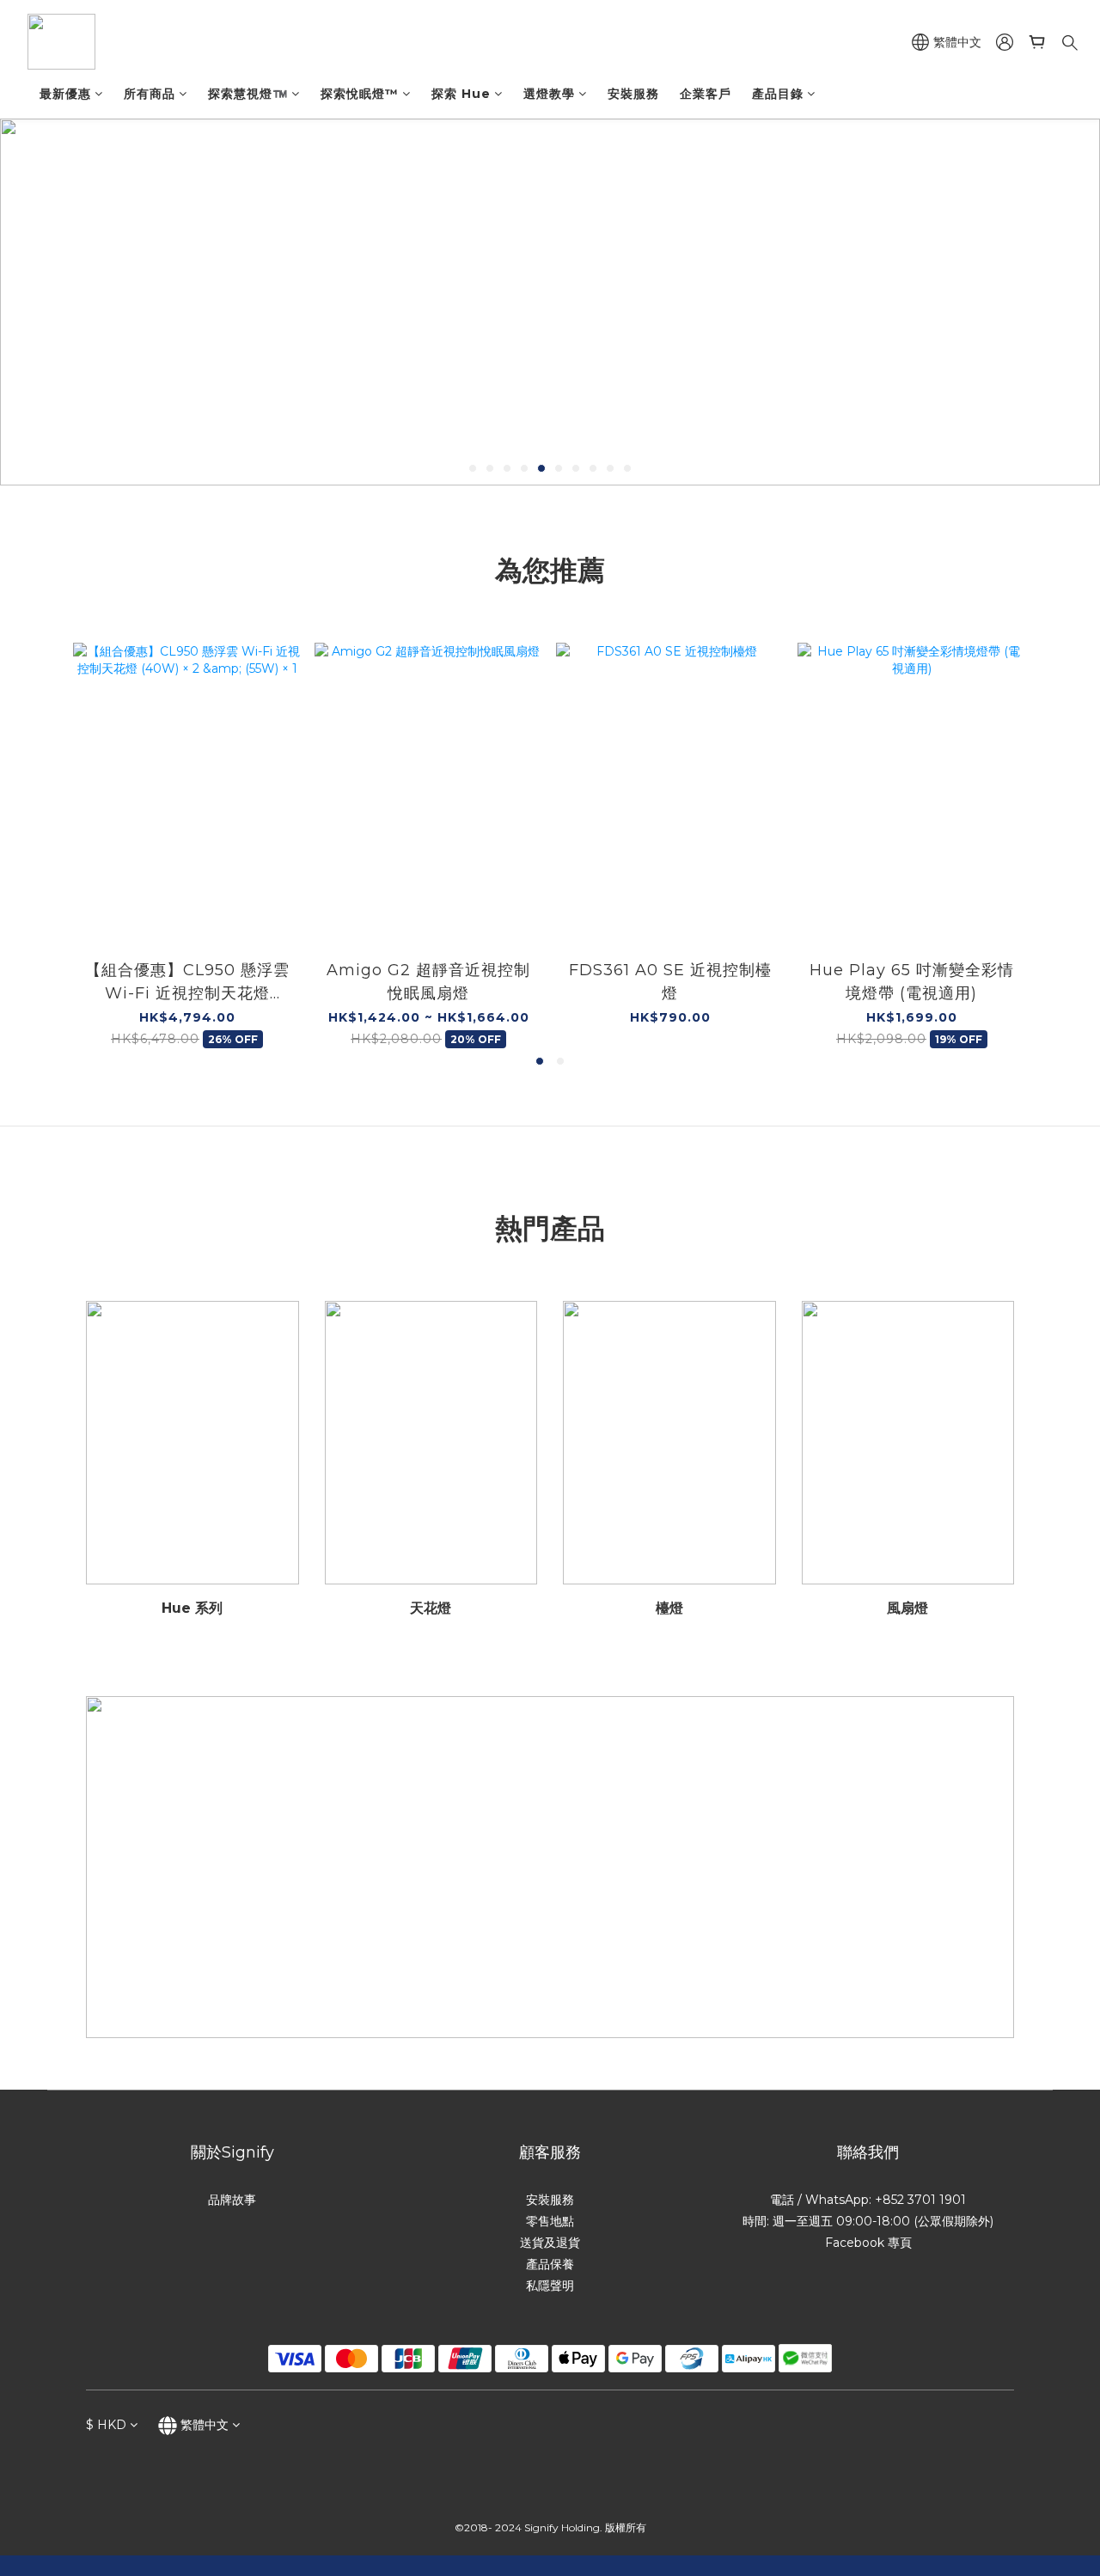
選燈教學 (549, 94)
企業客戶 (706, 94)
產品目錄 (778, 94)
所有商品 (150, 94)
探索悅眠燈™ (360, 94)
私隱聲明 (550, 2286)
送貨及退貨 (550, 2243)
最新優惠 (65, 94)
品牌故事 (232, 2200)
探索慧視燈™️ (248, 94)
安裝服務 (633, 94)
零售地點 (550, 2221)
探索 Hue (461, 94)
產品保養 (550, 2264)
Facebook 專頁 (868, 2243)
